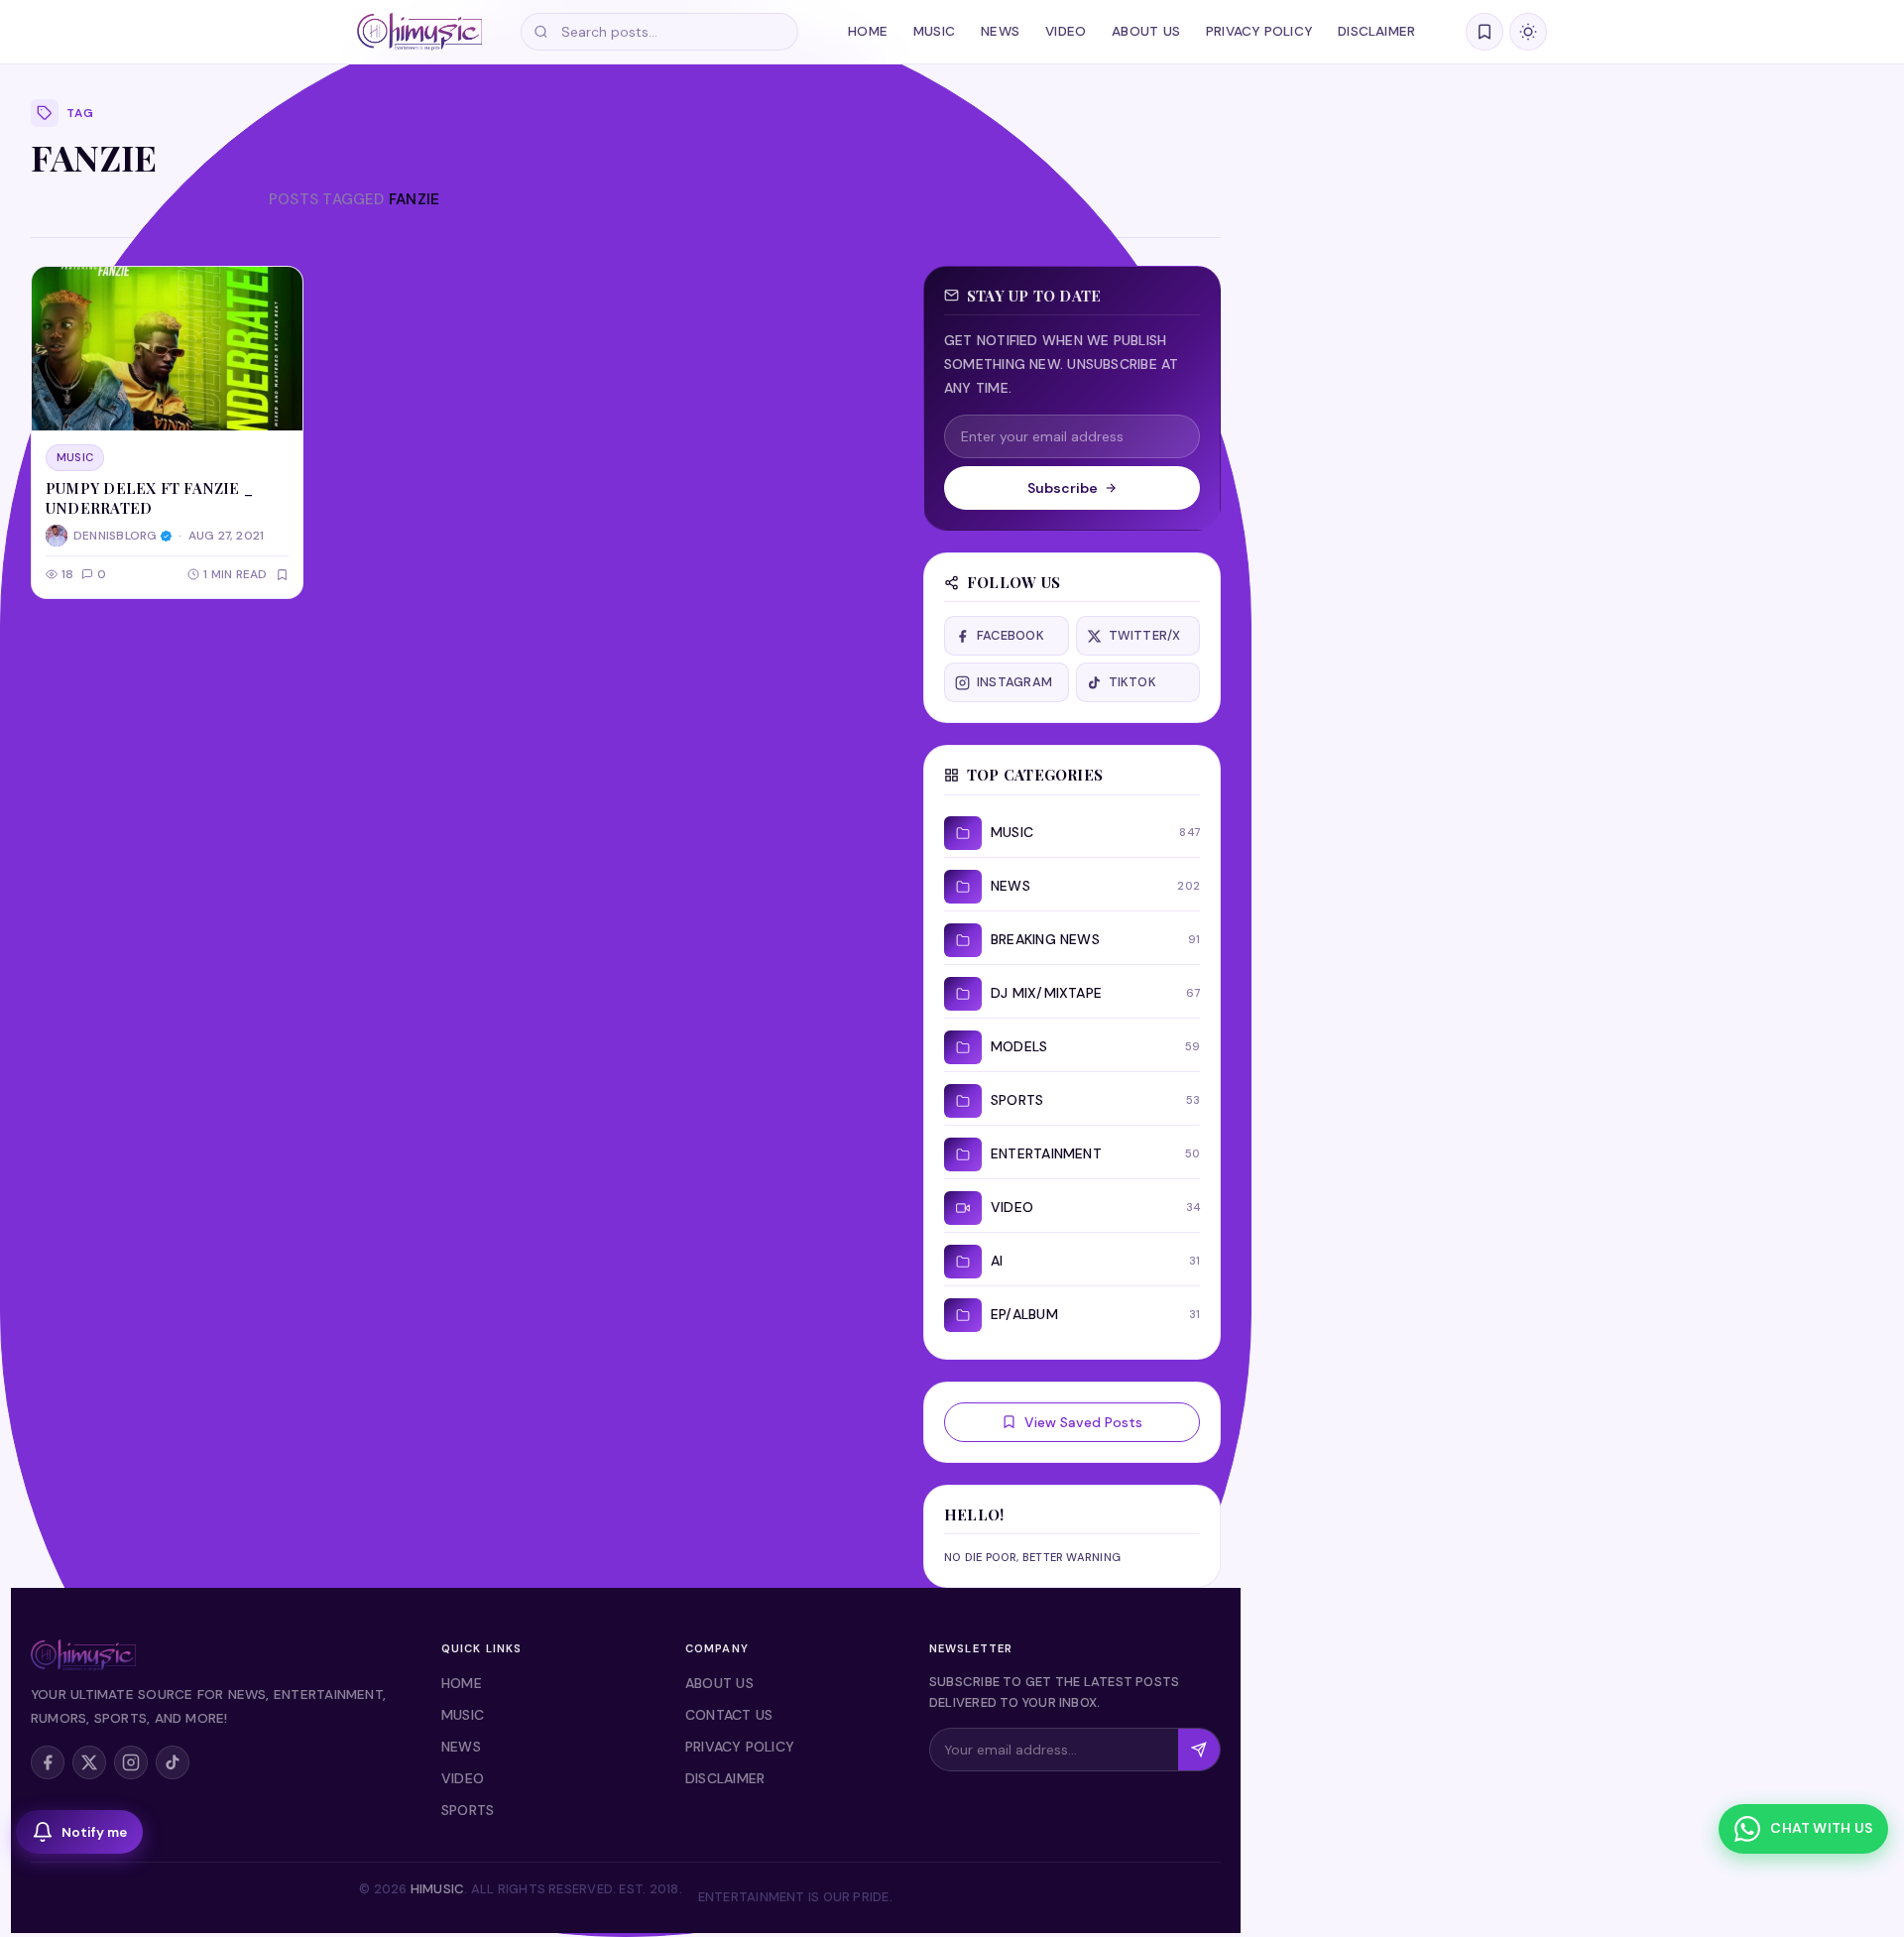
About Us (1146, 31)
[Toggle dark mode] (1528, 32)
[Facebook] (48, 1762)
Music (934, 31)
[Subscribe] (1199, 1750)
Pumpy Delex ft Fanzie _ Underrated (149, 498)
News (1000, 31)
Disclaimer (1376, 31)
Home (868, 31)
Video (1066, 31)
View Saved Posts (1083, 1422)
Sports (468, 1810)
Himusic (438, 1889)
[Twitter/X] (89, 1762)
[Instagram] (131, 1762)
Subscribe (1063, 488)
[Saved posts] (1485, 32)
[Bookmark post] (282, 575)
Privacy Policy (1259, 31)
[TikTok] (173, 1762)
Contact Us (729, 1715)
